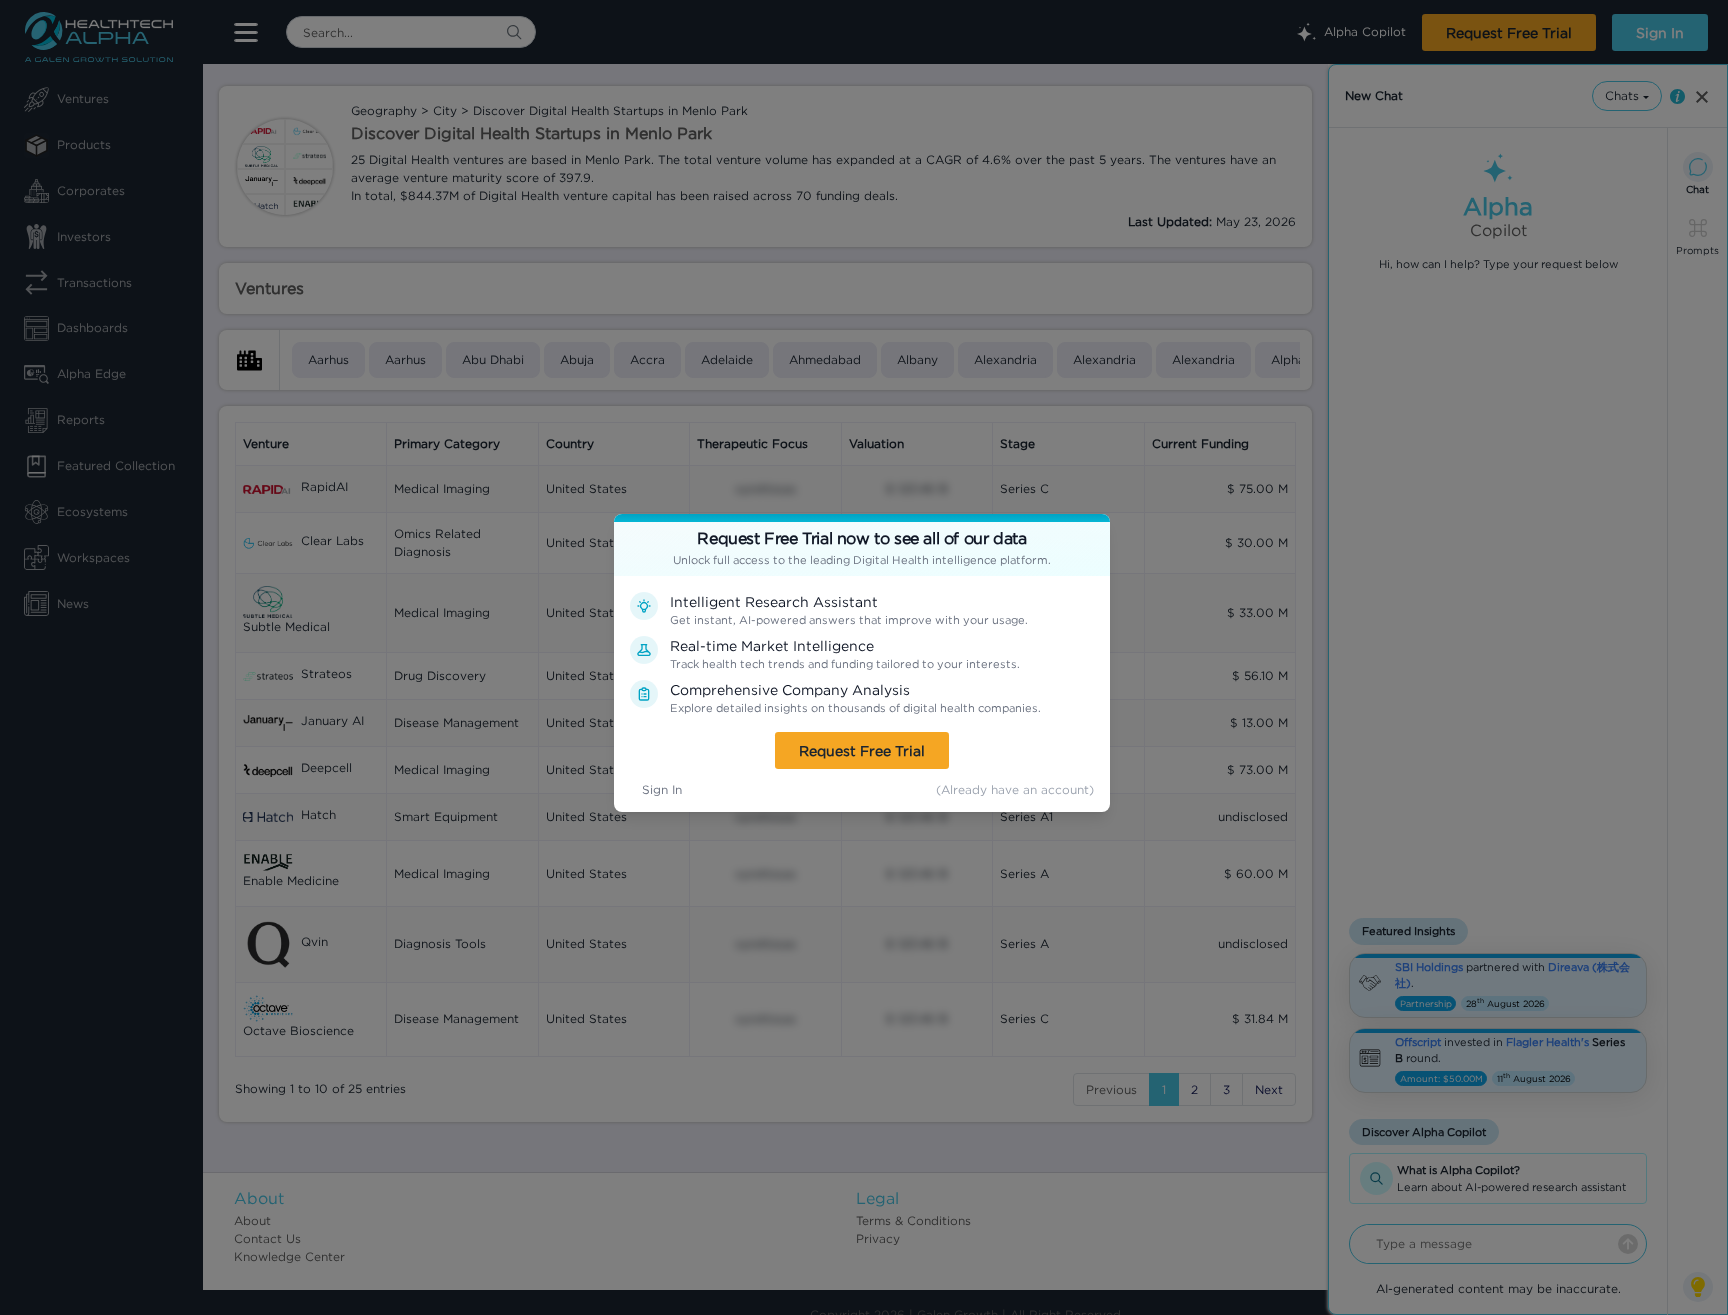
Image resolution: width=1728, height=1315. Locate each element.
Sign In (662, 789)
